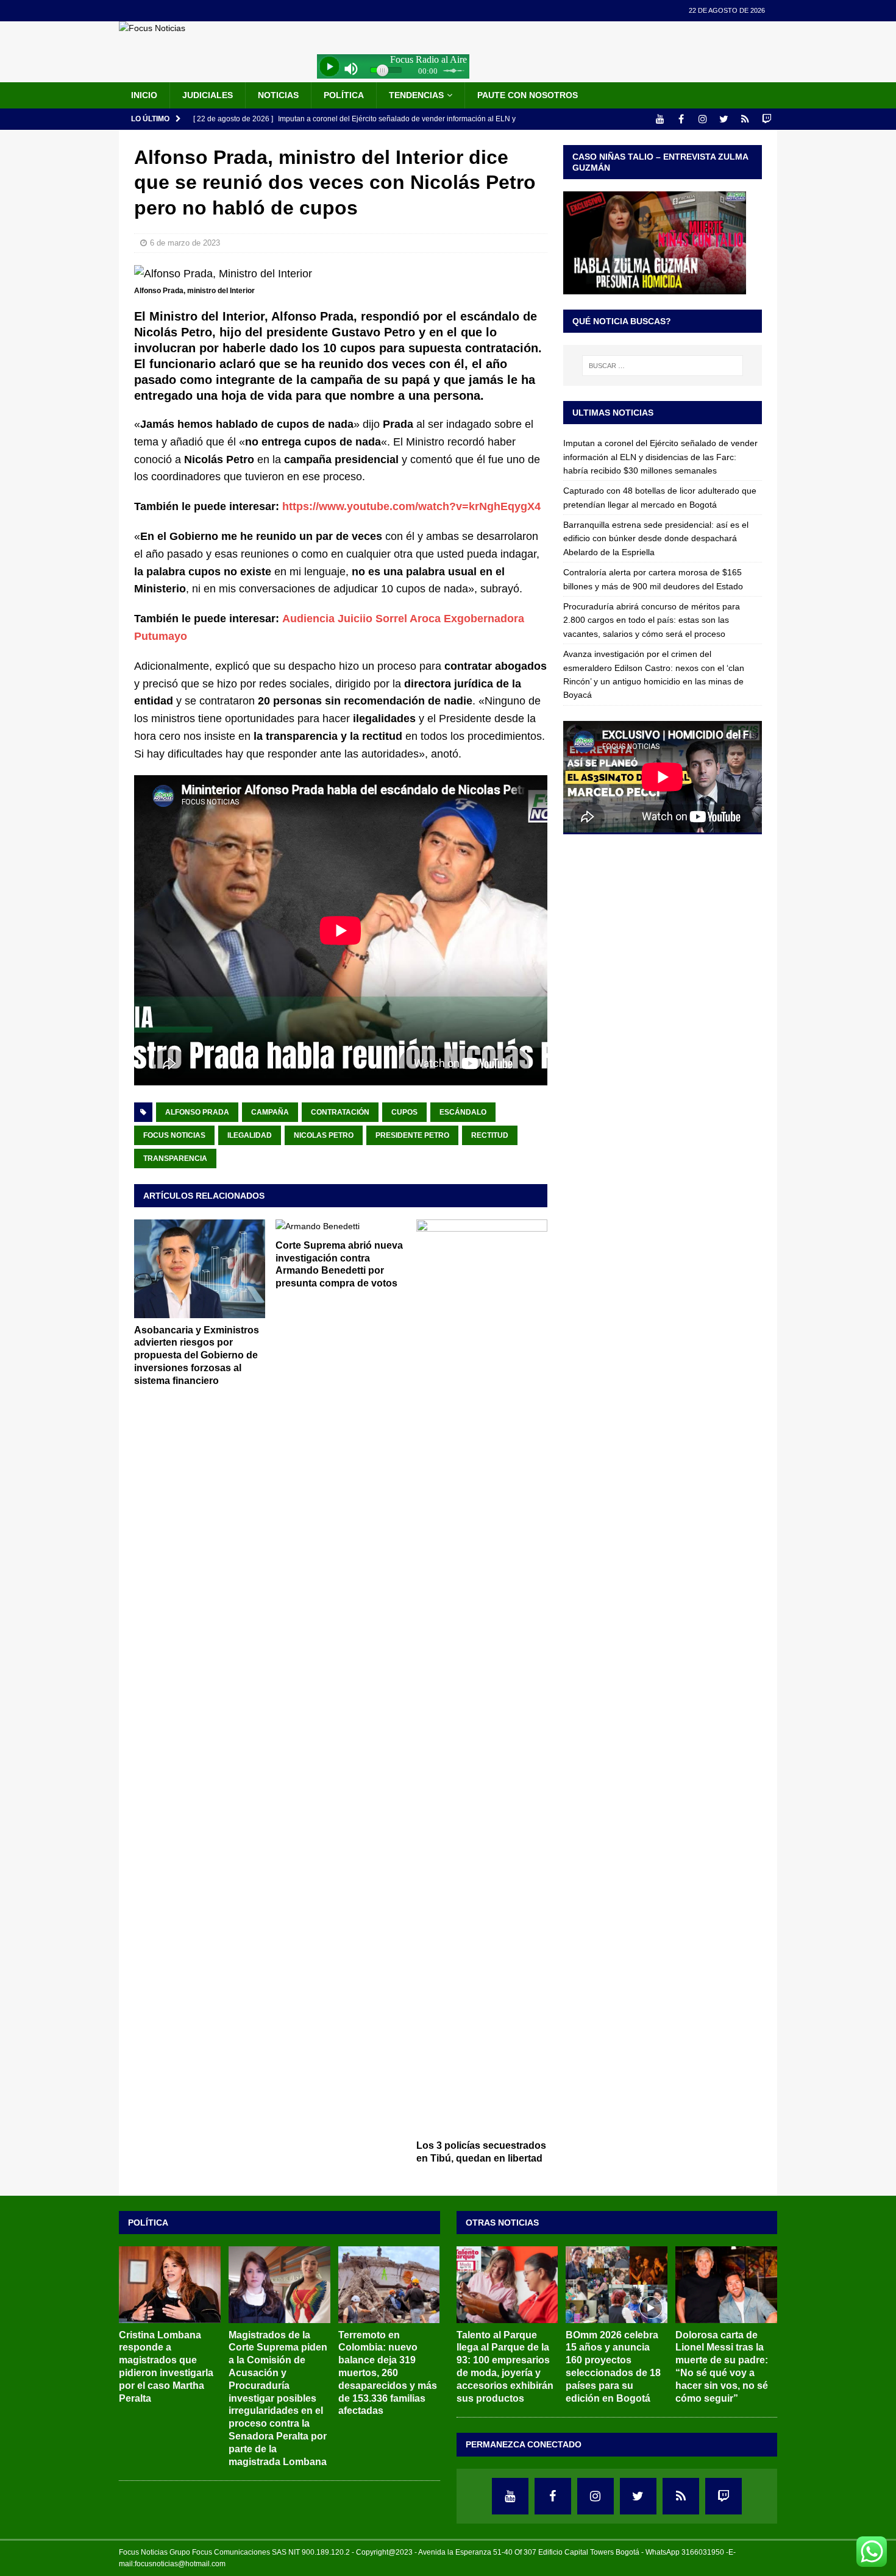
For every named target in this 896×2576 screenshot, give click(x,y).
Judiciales (208, 95)
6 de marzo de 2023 (185, 243)
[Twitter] (724, 119)
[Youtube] (660, 119)
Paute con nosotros (528, 95)
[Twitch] (766, 119)
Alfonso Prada (197, 1112)
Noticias (278, 95)
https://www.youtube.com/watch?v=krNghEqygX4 (411, 506)
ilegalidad (250, 1135)
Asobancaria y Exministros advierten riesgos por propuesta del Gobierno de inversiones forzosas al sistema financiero (197, 1355)
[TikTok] (745, 119)
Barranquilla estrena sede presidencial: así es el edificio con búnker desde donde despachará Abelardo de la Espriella (656, 538)
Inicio (144, 95)
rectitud (490, 1135)
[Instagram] (702, 119)
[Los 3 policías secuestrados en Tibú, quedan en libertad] (482, 1677)
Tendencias (416, 95)
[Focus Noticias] (152, 28)
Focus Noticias (174, 1135)
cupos (404, 1112)
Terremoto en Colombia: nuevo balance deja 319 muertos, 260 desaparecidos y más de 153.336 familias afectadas (388, 2373)
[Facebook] (681, 119)
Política (344, 95)
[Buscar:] (663, 366)
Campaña (270, 1112)
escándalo (463, 1112)
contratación (340, 1112)
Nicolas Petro (324, 1135)
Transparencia (175, 1158)
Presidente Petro (412, 1135)
